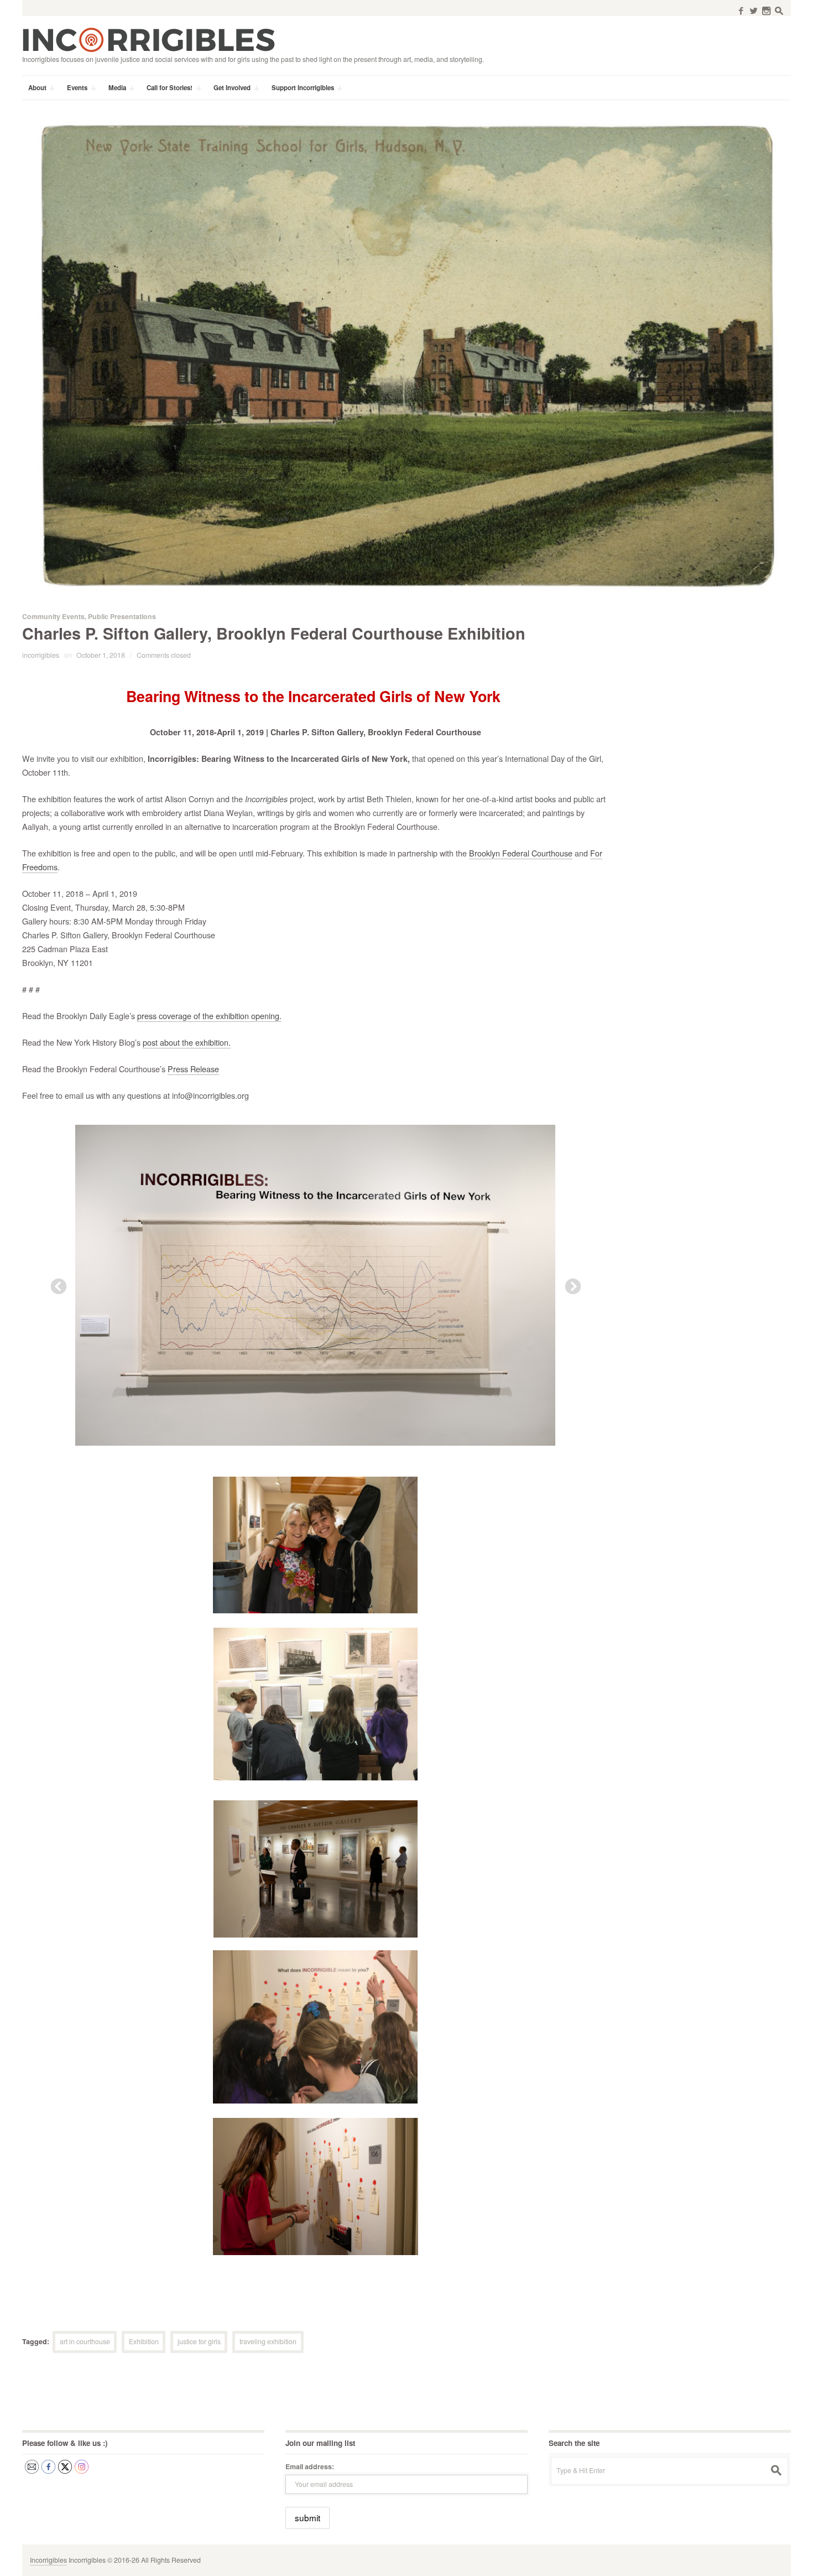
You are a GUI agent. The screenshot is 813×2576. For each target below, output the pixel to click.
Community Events (53, 616)
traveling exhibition (268, 2341)
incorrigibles (41, 655)
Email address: (310, 2466)
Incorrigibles (48, 2560)
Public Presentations (122, 616)
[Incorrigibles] (148, 39)
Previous (55, 1284)
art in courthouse (85, 2341)
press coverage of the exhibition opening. (209, 1016)
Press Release (193, 1069)
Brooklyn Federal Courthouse (521, 853)
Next (570, 1284)
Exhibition (144, 2341)
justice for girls (199, 2341)
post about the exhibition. (187, 1042)
